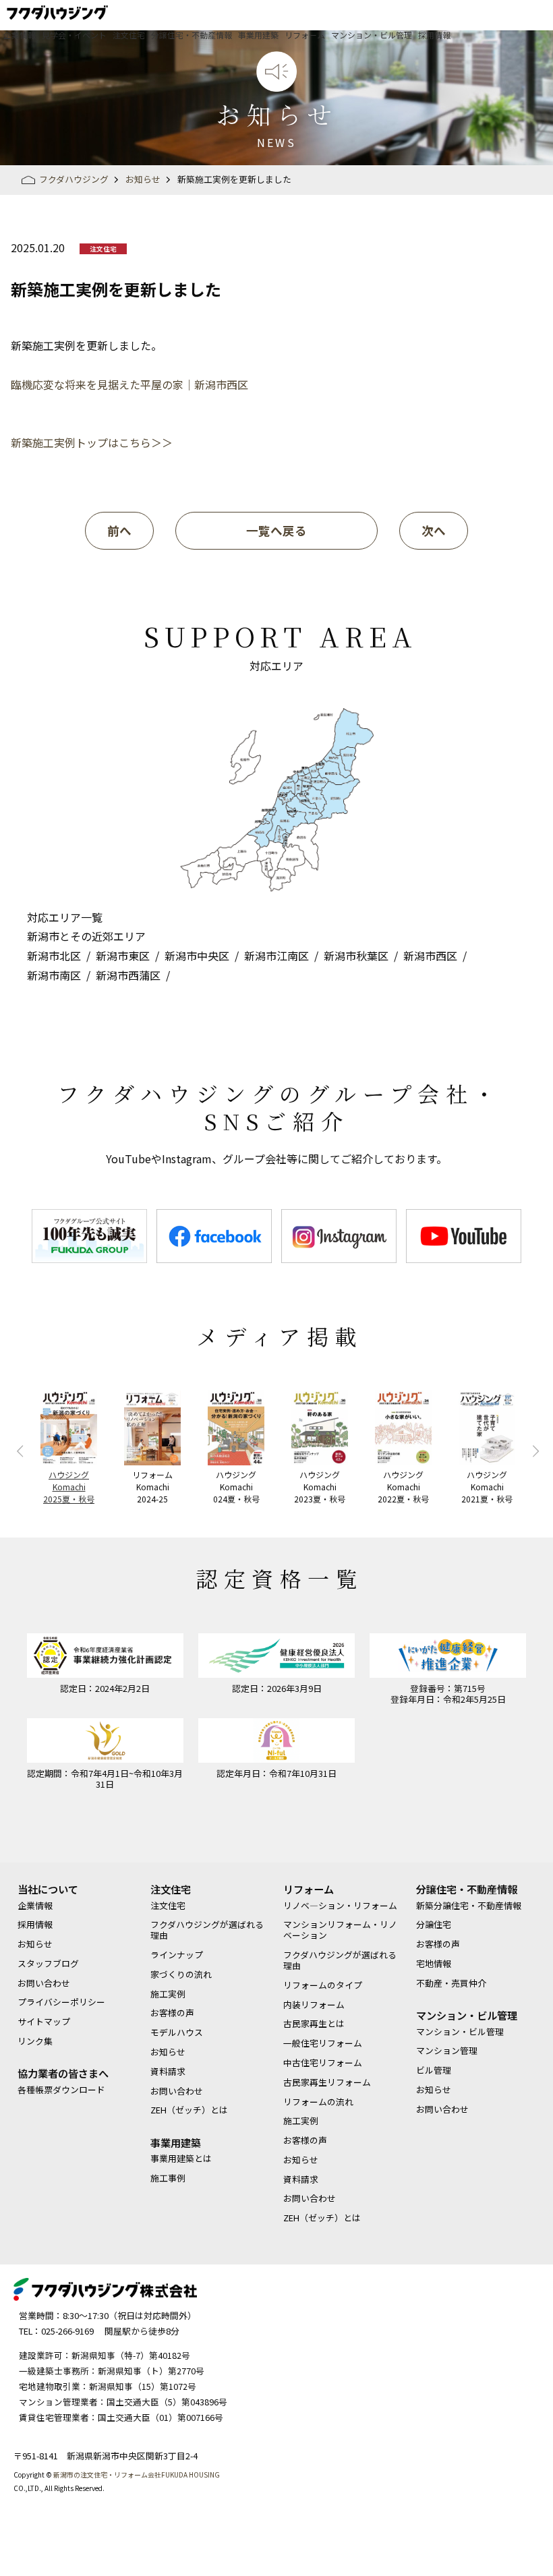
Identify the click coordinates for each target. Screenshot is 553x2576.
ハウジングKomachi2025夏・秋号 (69, 1487)
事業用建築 (258, 35)
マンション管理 (447, 2051)
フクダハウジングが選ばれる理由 (207, 1930)
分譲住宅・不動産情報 (192, 35)
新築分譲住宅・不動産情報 (469, 1906)
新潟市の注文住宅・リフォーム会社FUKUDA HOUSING (137, 2475)
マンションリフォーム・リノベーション (340, 1930)
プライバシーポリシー (61, 2002)
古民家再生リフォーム (327, 2082)
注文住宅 (129, 35)
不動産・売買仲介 (451, 1983)
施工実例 (168, 1994)
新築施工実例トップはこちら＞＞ (92, 442)
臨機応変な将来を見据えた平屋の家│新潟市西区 (129, 384)
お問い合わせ (44, 1983)
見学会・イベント (74, 35)
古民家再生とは (314, 2024)
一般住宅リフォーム (323, 2043)
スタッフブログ (48, 1964)
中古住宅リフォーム (323, 2063)
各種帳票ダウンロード (61, 2090)
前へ (119, 530)
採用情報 (434, 35)
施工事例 (168, 2178)
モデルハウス (177, 2032)
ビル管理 (434, 2070)
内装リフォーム (314, 2005)
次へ (434, 530)
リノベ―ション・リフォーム (340, 1906)
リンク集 (35, 2041)
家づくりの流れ (181, 1974)
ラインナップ (177, 1955)
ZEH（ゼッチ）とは (189, 2110)
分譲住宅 (434, 1925)
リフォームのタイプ (323, 1985)
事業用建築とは (181, 2159)
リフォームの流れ (318, 2102)
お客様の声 (172, 2013)
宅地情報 (434, 1964)
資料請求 (168, 2072)
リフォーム (305, 35)
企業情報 (20, 35)
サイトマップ (44, 2022)
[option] (89, 1236)
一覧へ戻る (276, 530)
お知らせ (35, 1944)
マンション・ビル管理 (372, 35)
